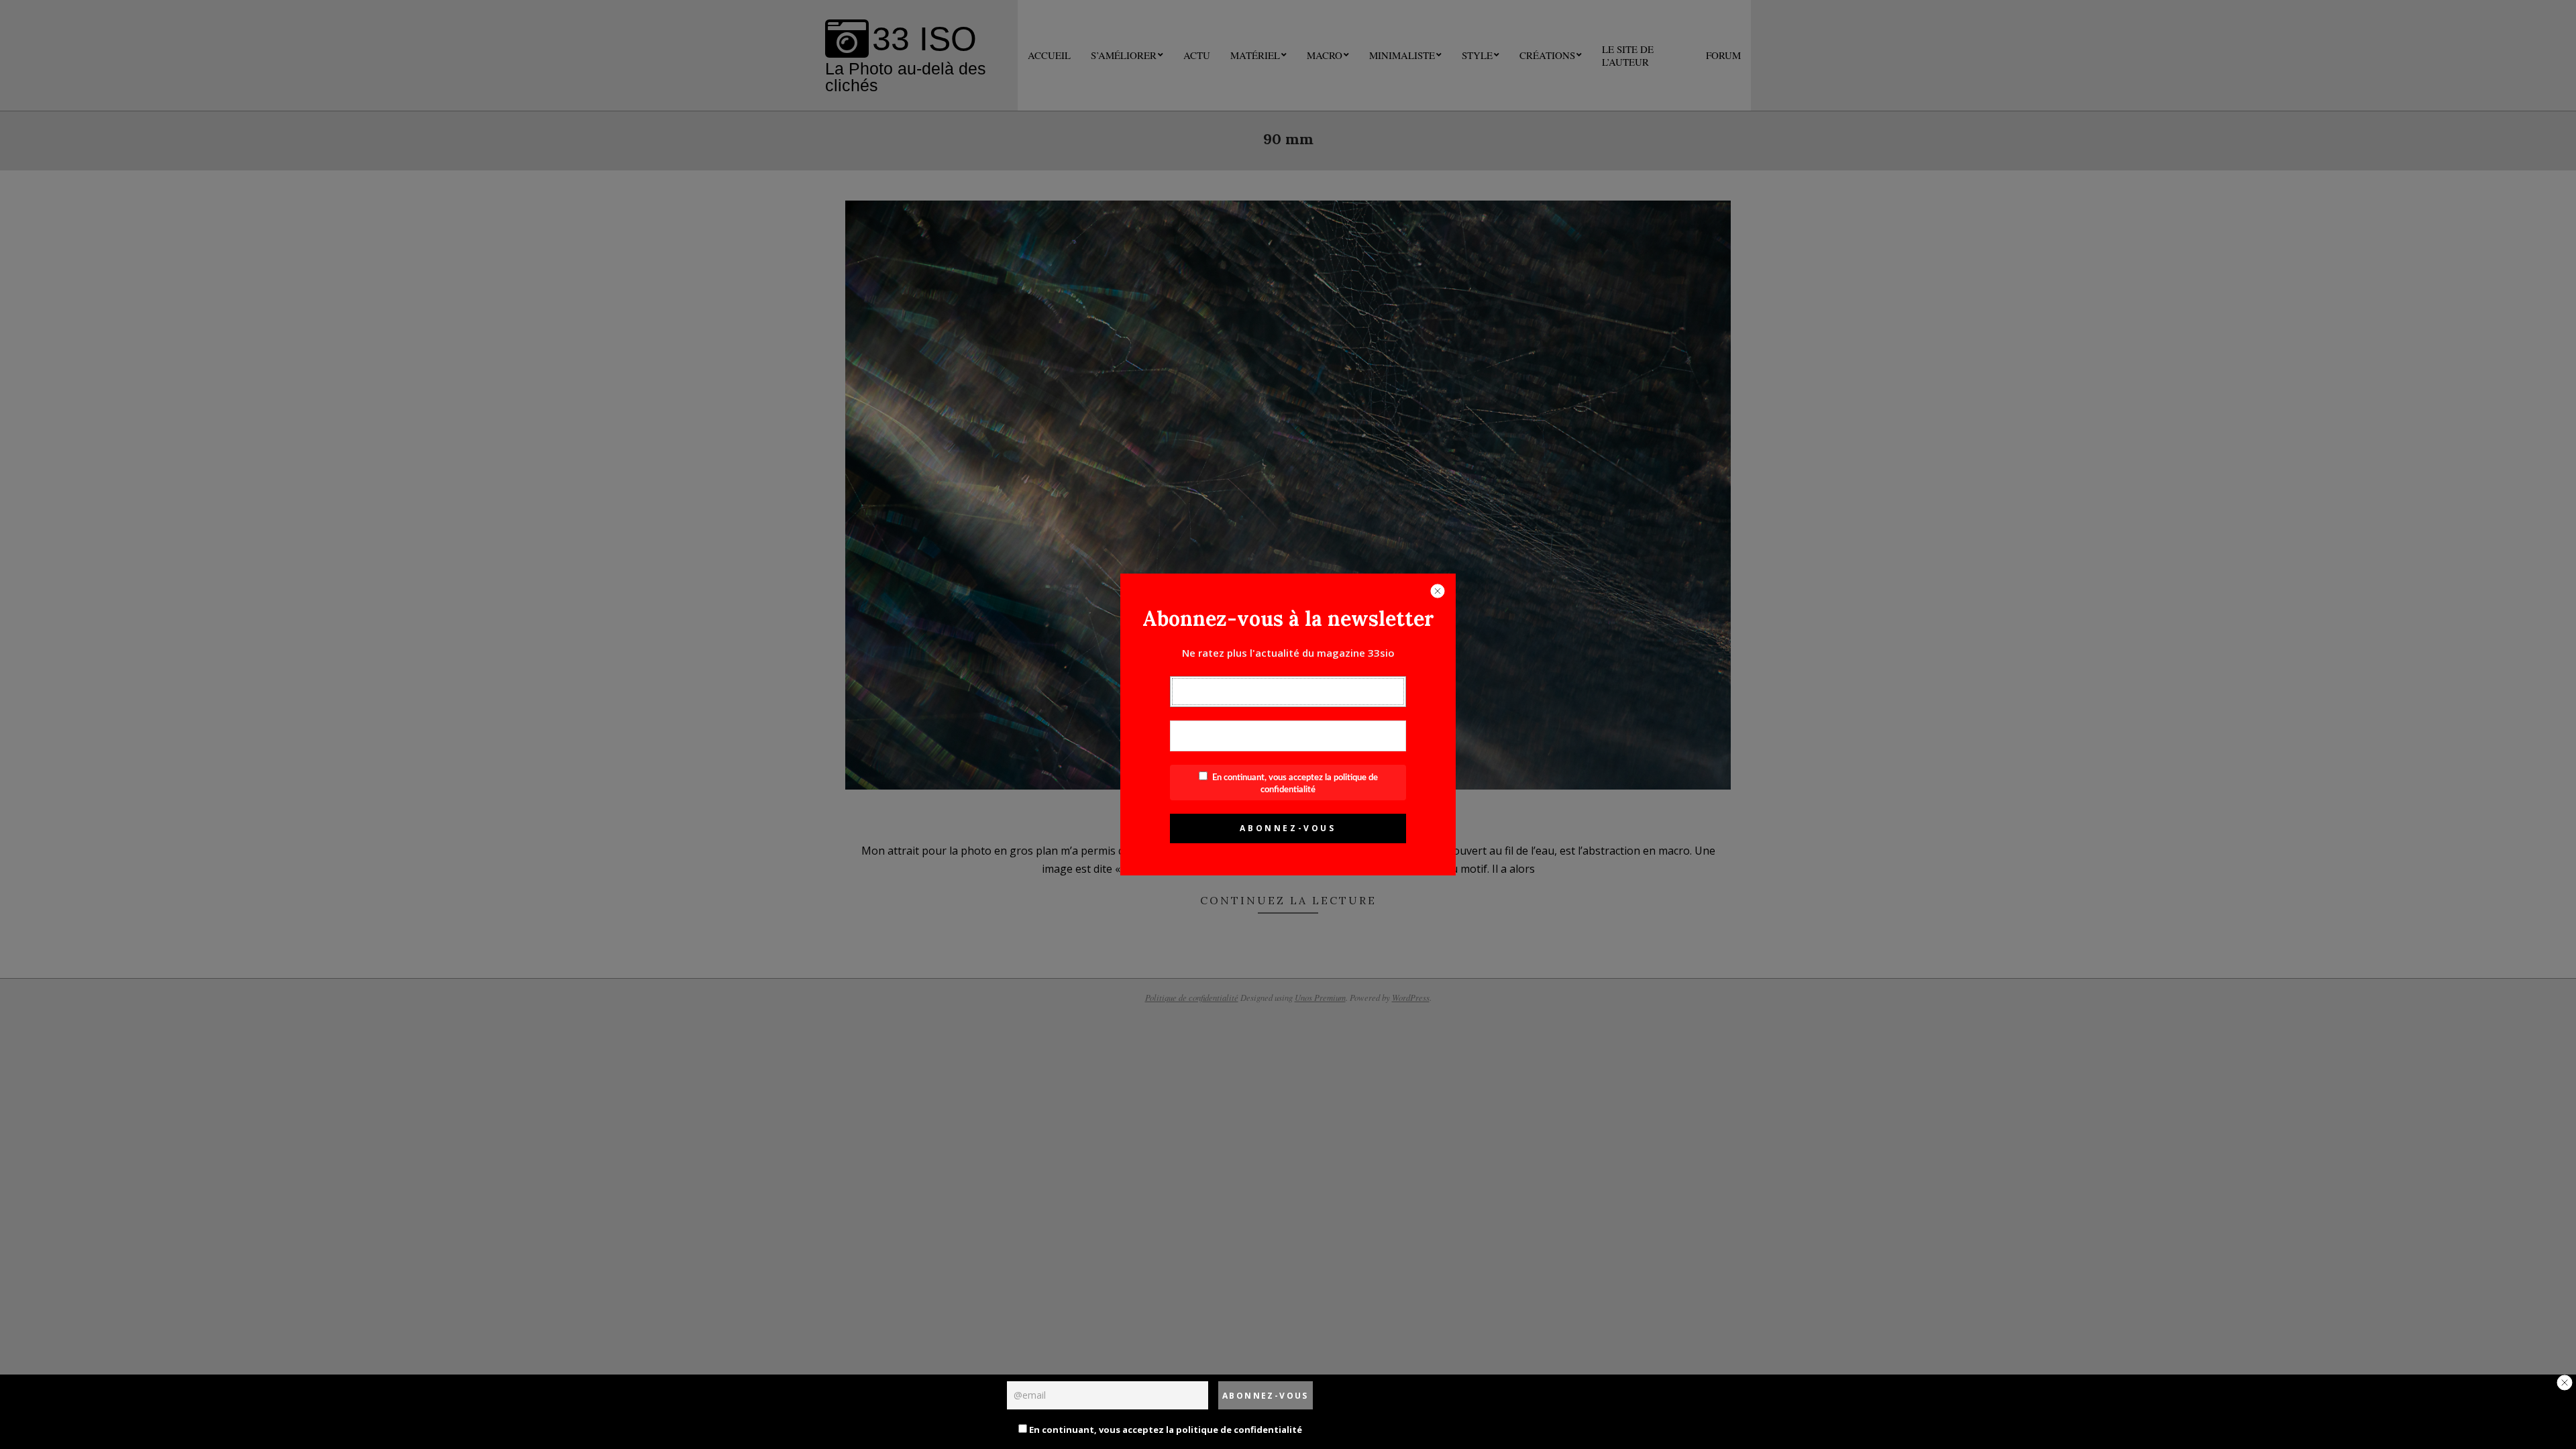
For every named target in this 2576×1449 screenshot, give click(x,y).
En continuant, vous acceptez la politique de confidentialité (1165, 1430)
